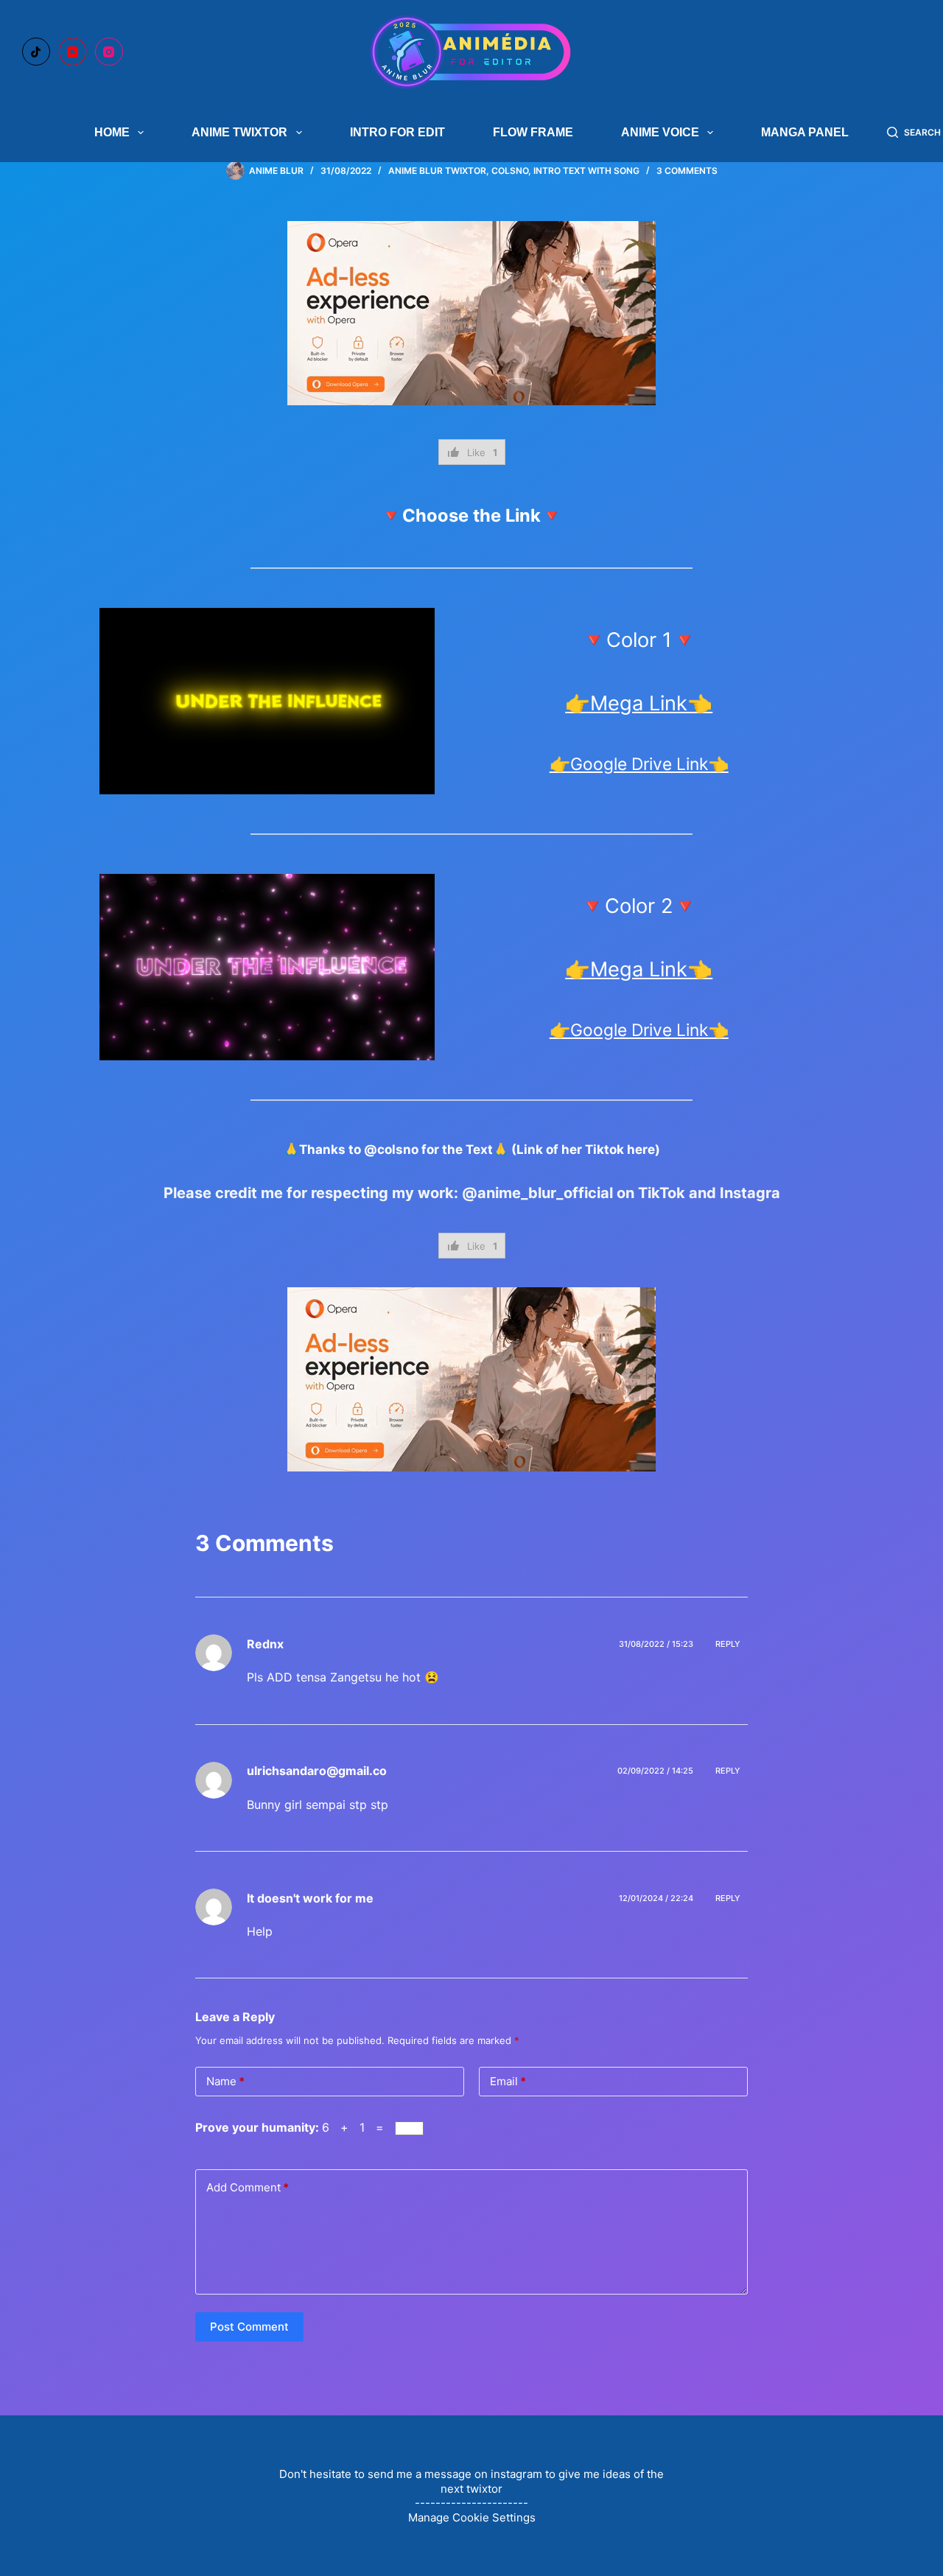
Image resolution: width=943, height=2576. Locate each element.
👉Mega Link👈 (639, 703)
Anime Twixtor (239, 132)
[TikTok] (36, 52)
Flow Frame (533, 132)
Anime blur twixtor (437, 171)
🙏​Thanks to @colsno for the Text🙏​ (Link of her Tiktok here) (472, 1149)
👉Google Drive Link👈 (639, 764)
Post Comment (249, 2327)
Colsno (510, 171)
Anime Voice (660, 132)
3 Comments (687, 171)
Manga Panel (805, 132)
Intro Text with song (586, 171)
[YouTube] (73, 52)
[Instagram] (109, 52)
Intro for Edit (397, 132)
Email (508, 2081)
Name (225, 2081)
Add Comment (248, 2187)
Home (112, 132)
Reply (728, 1644)
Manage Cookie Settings (472, 2517)
